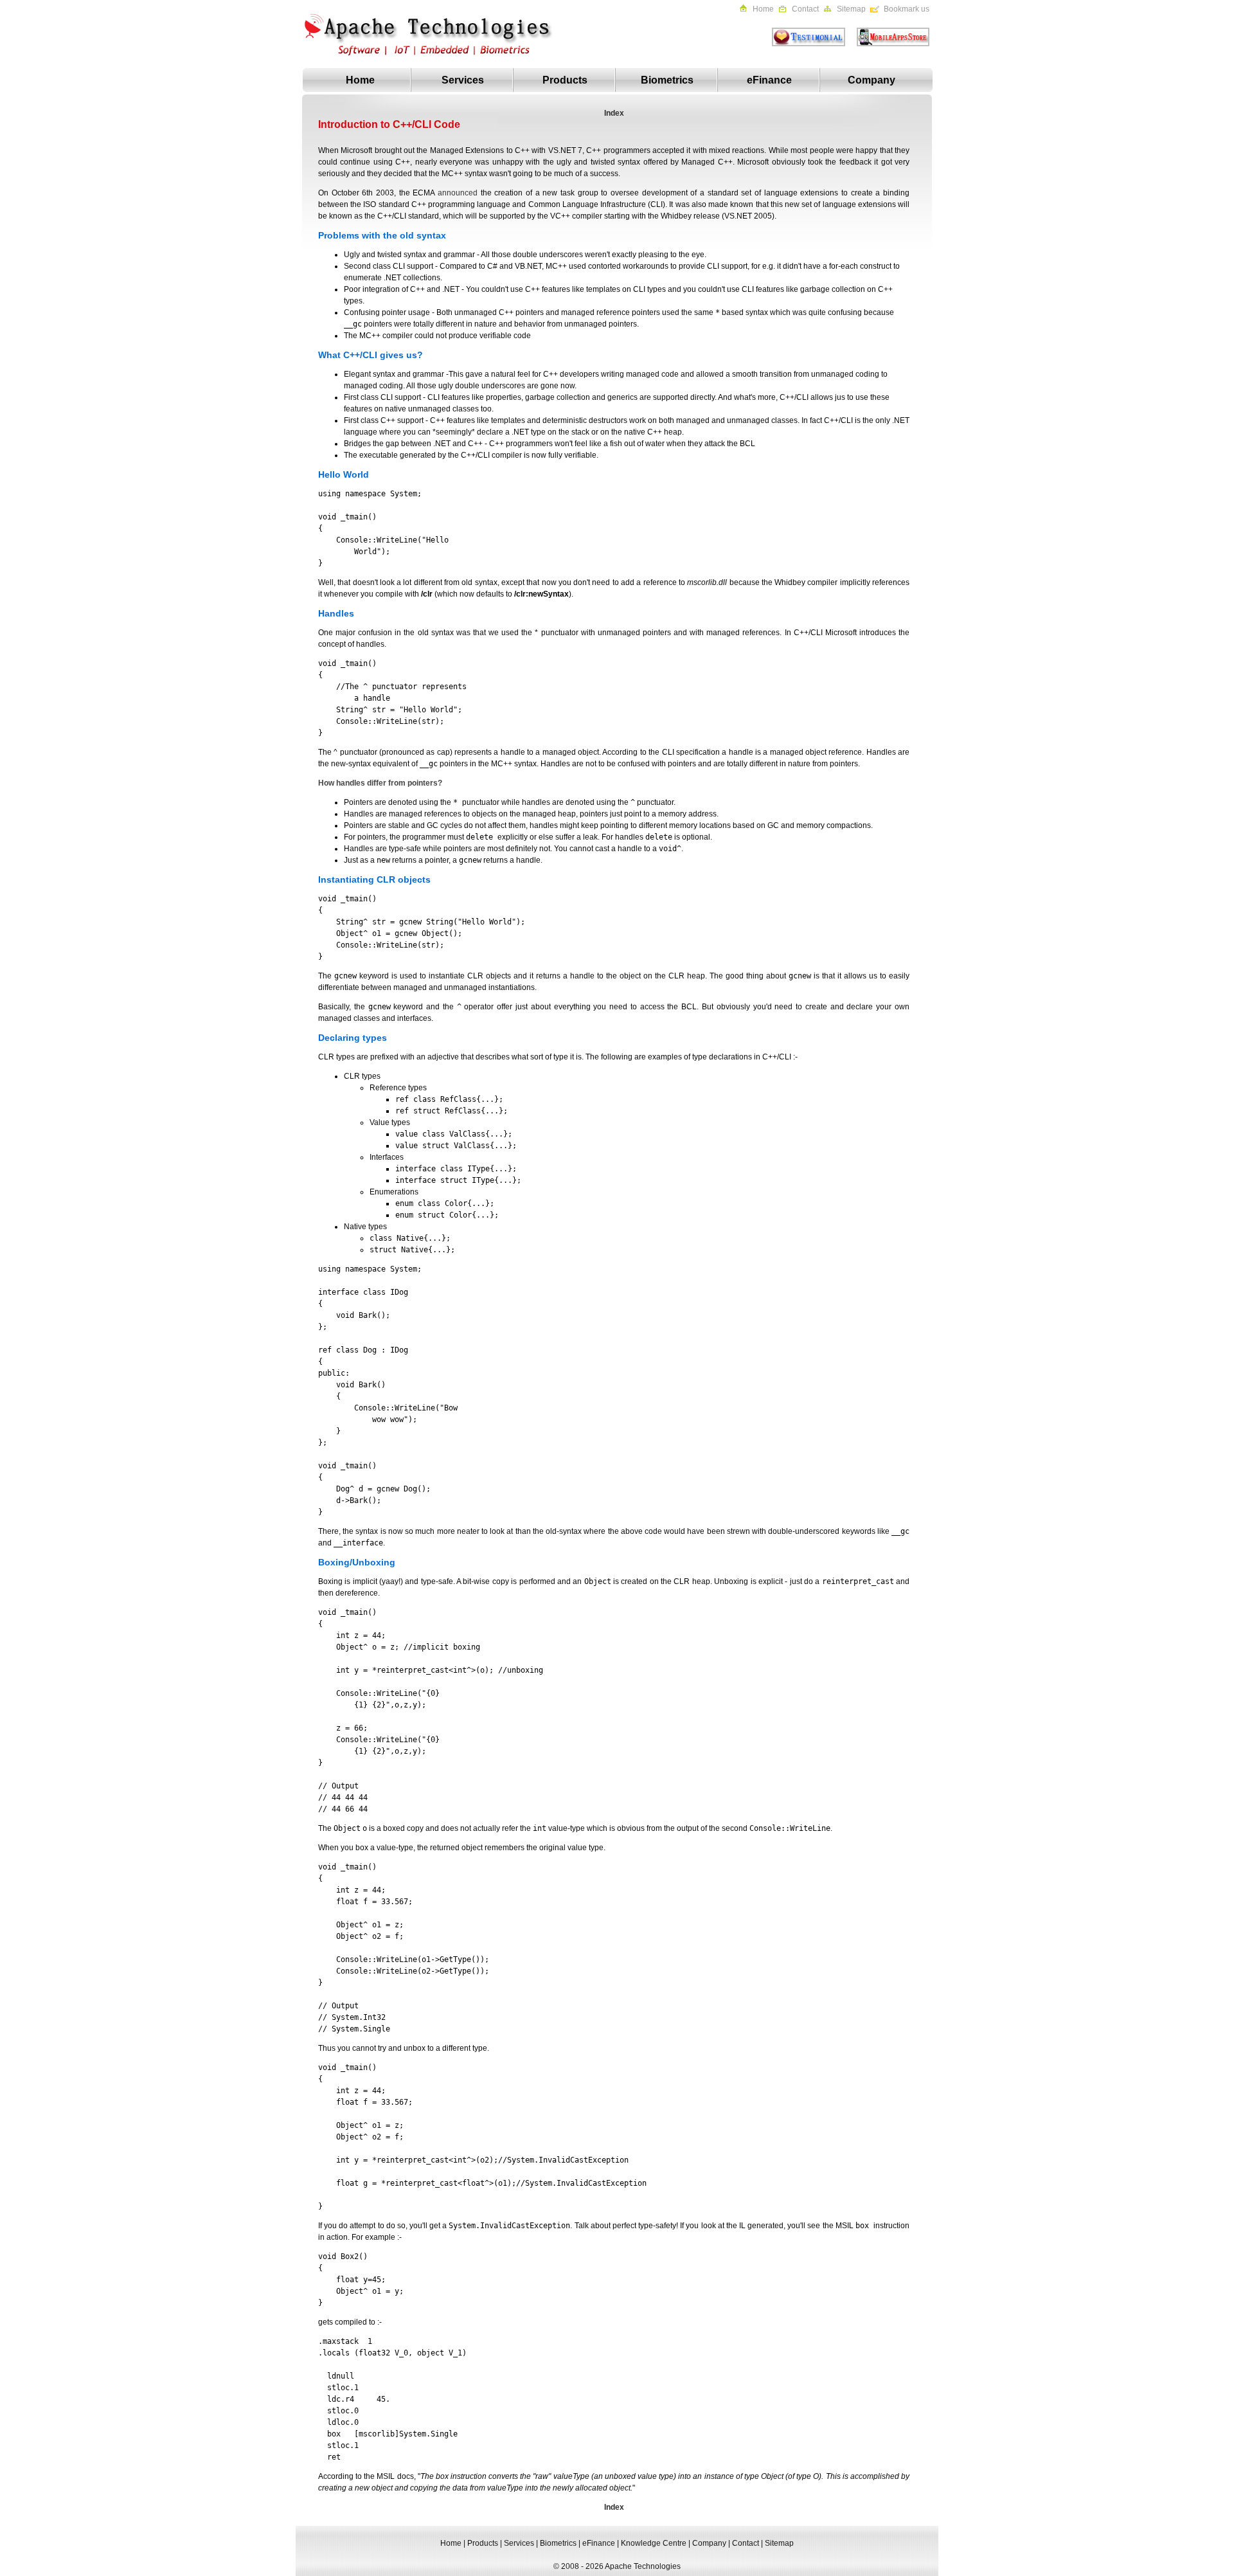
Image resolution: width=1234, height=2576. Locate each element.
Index (614, 113)
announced (458, 193)
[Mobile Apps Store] (888, 44)
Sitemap (851, 9)
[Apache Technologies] (431, 66)
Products (565, 80)
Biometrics (667, 80)
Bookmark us (907, 9)
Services (463, 80)
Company (872, 80)
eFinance (769, 80)
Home (763, 9)
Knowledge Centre (654, 2543)
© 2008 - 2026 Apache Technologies (617, 2566)
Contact (805, 9)
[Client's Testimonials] (804, 44)
